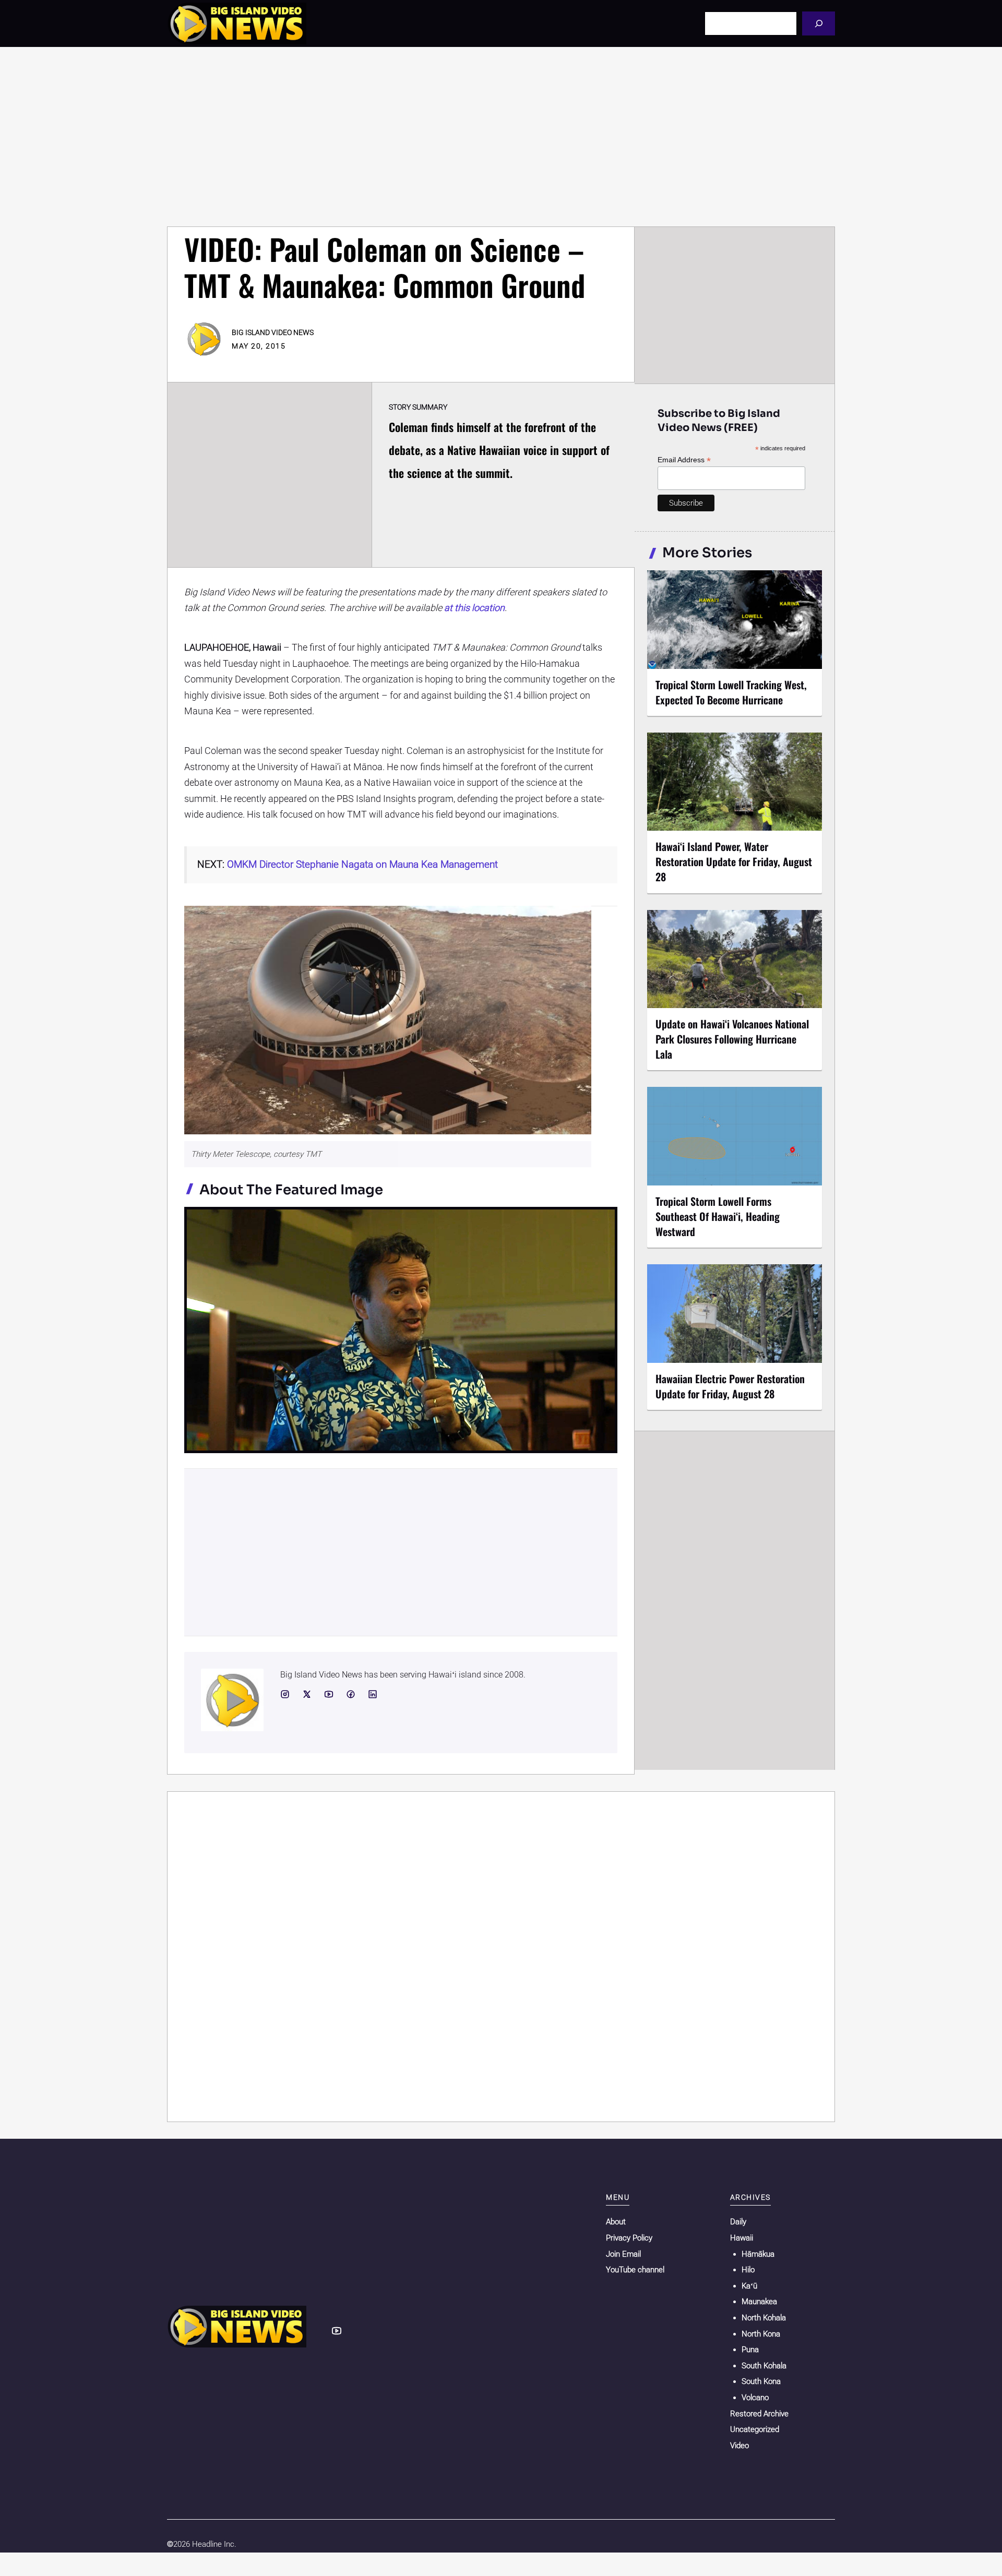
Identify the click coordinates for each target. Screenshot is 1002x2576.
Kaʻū (749, 2286)
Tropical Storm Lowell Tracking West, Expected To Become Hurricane (731, 692)
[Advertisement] (501, 137)
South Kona (761, 2381)
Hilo (748, 2270)
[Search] (819, 23)
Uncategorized (755, 2429)
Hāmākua (758, 2254)
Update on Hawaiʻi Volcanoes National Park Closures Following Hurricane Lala (732, 1039)
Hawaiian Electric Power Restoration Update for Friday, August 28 (730, 1386)
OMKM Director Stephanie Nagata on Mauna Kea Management (362, 864)
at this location (474, 608)
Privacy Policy (629, 2238)
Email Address (684, 460)
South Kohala (764, 2366)
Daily (738, 2222)
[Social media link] (285, 1694)
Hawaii (742, 2238)
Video (739, 2446)
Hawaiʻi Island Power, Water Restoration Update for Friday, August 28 (734, 861)
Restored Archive (759, 2414)
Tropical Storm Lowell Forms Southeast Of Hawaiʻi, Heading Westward (718, 1216)
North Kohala (764, 2318)
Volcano (755, 2398)
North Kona (761, 2334)
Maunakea (759, 2302)
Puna (750, 2350)
